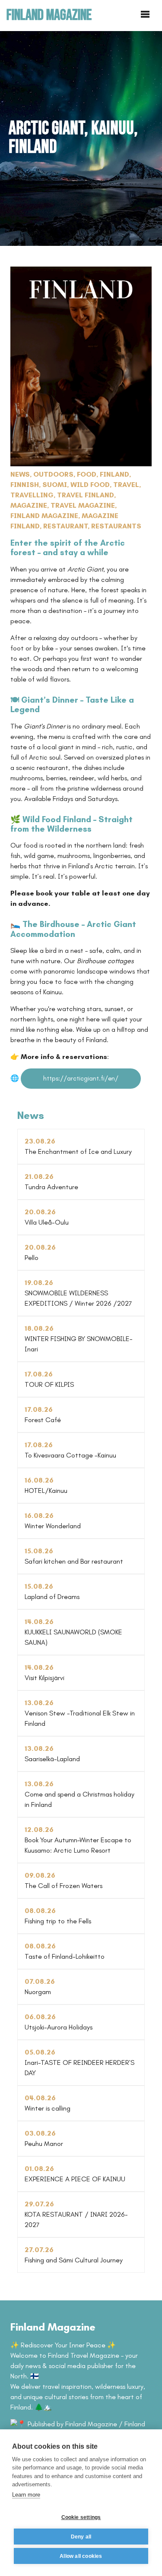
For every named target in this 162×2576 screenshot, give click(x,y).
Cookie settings (81, 2517)
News (20, 474)
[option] (81, 138)
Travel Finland (86, 495)
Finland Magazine (44, 516)
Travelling (32, 495)
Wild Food (90, 485)
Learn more (26, 2495)
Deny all (81, 2537)
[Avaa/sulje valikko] (145, 15)
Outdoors (53, 474)
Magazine (29, 505)
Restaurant (65, 526)
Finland (114, 474)
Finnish (25, 485)
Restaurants (116, 526)
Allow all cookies (81, 2556)
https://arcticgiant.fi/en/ (81, 1078)
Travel (126, 485)
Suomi (55, 485)
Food (87, 474)
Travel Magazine (83, 505)
